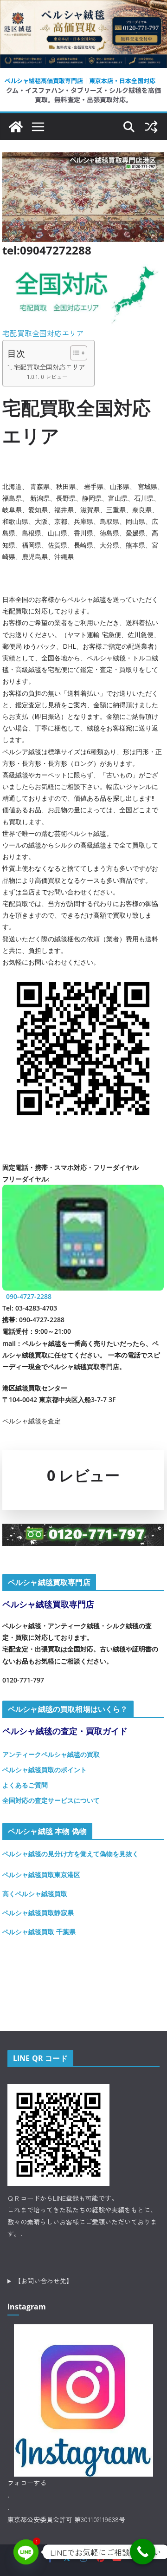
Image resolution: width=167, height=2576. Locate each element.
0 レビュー (54, 376)
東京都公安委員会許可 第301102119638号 (66, 2519)
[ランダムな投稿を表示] (151, 127)
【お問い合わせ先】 (44, 2281)
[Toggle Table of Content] (74, 353)
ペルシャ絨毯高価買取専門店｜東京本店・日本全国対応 (80, 81)
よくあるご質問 (25, 1785)
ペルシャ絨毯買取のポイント (45, 1770)
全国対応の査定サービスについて (51, 1800)
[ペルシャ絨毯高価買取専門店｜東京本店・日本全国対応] (83, 7)
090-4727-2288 (29, 1296)
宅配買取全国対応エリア (43, 333)
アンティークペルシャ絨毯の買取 (51, 1754)
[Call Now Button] (143, 2552)
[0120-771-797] (83, 1531)
